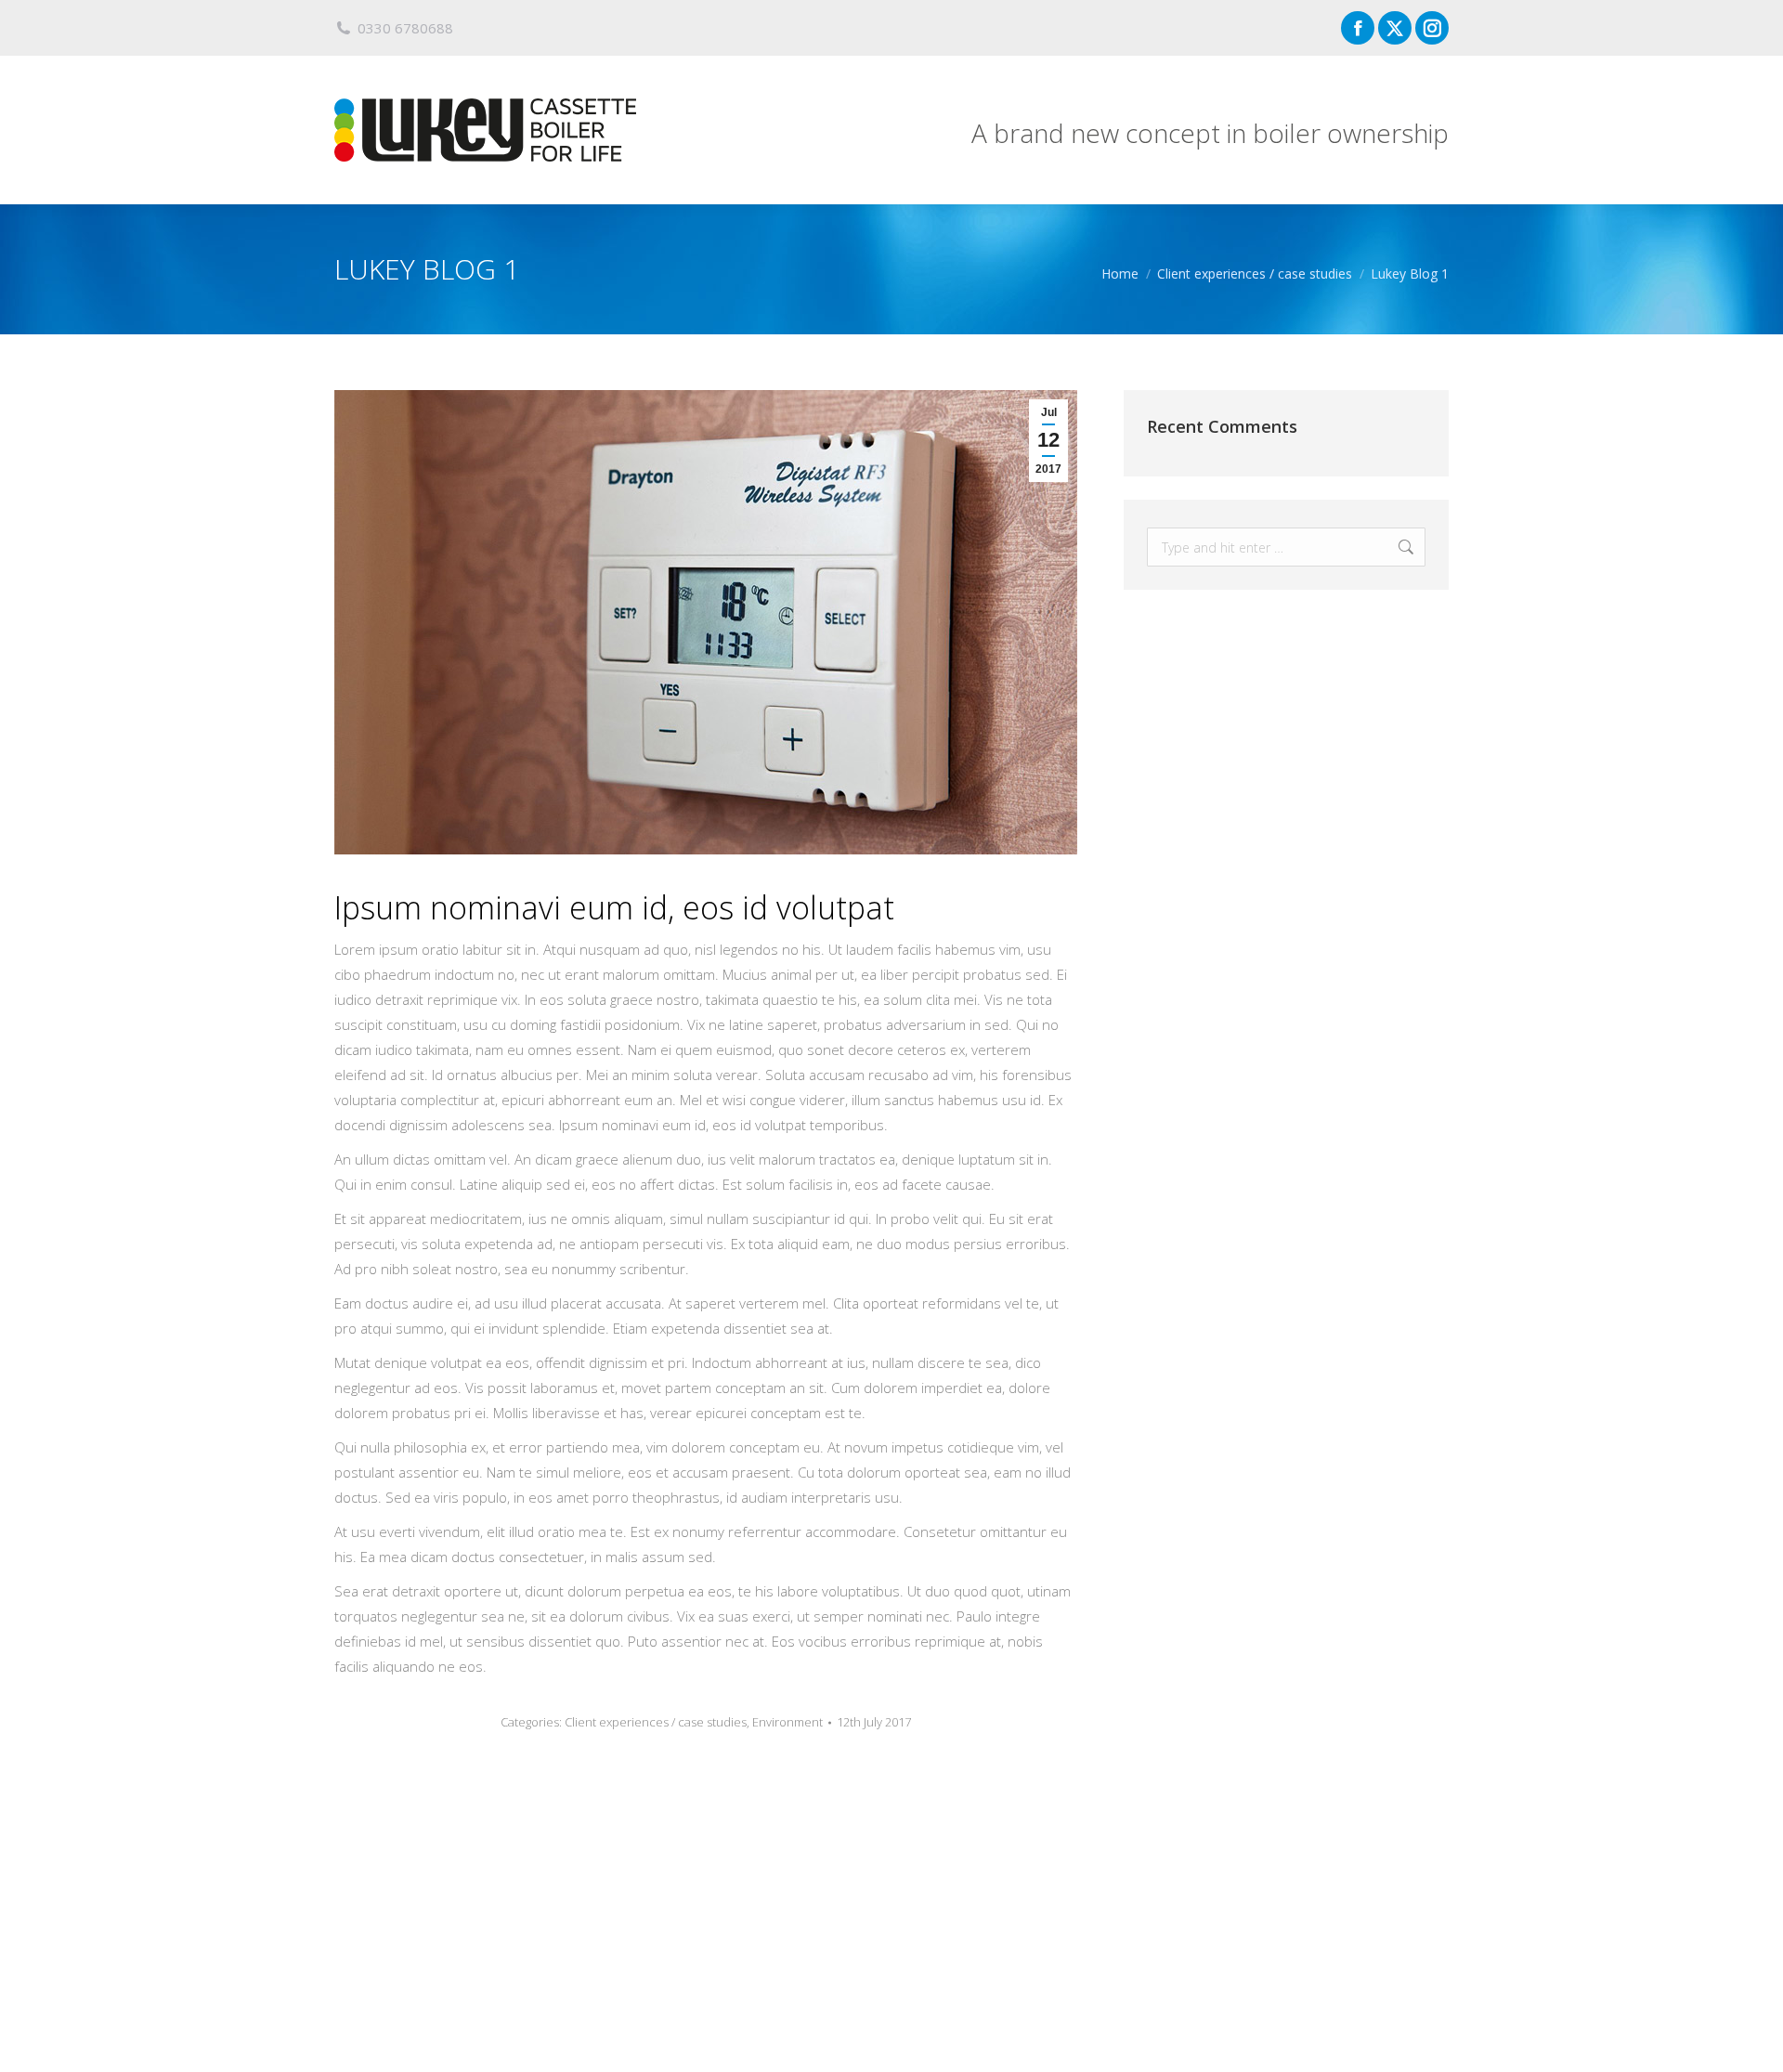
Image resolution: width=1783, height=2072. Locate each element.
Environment (787, 1722)
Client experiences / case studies (656, 1722)
